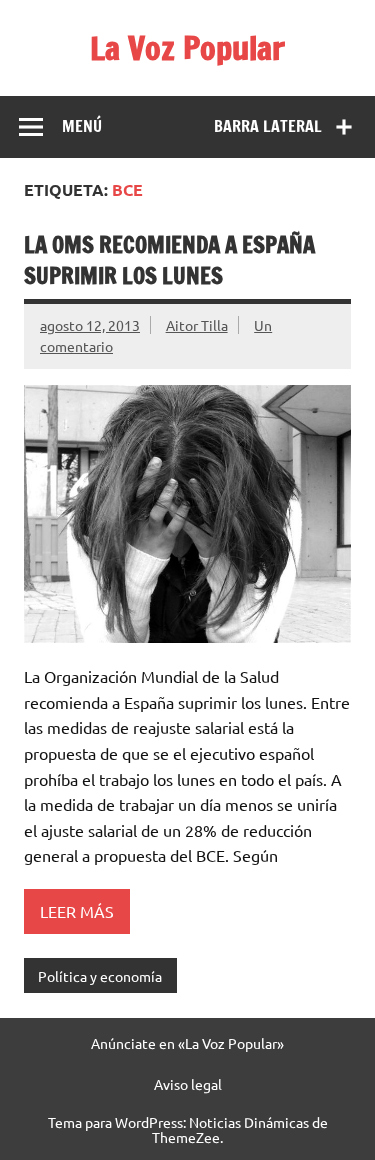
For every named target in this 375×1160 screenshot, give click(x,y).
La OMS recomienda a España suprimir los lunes (169, 260)
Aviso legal (188, 1084)
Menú (82, 126)
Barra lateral (268, 126)
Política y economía (100, 976)
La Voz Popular (187, 48)
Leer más (77, 911)
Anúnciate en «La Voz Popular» (187, 1043)
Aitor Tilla (197, 325)
